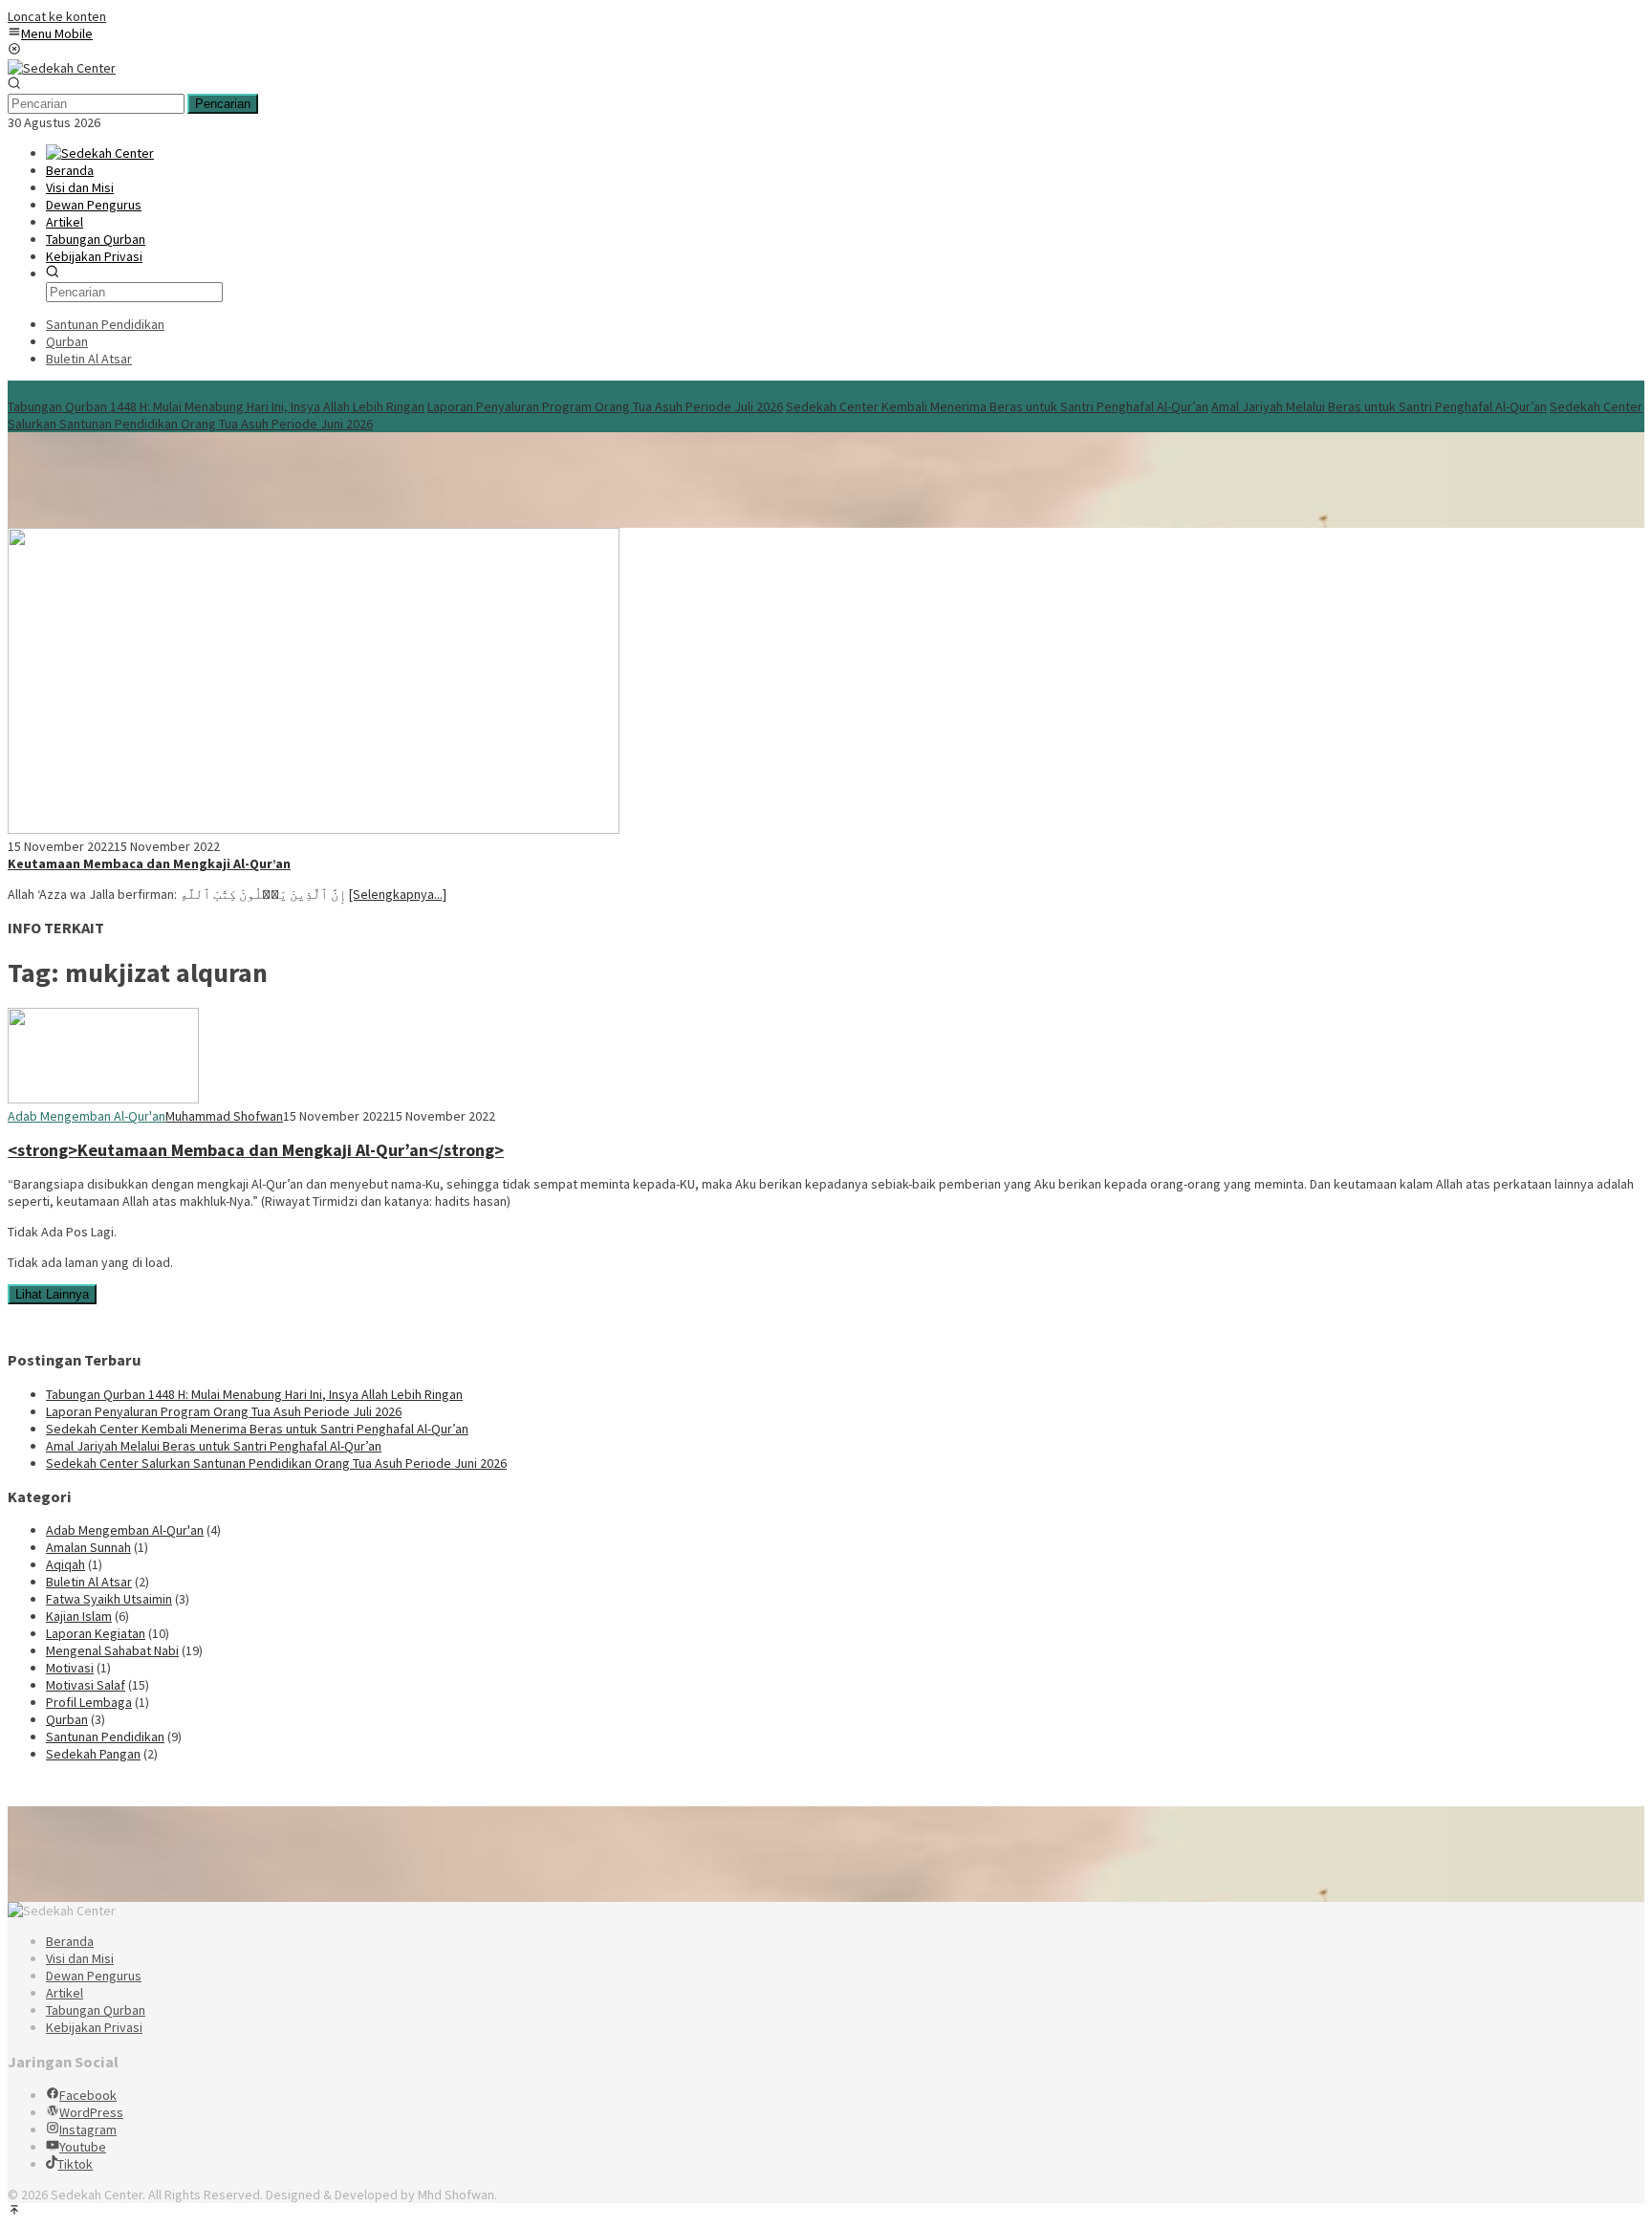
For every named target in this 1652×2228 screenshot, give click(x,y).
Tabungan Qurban (96, 2010)
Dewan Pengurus (94, 1976)
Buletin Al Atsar (89, 1582)
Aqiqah (65, 1564)
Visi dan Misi (80, 1958)
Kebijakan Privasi (94, 2027)
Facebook (88, 2095)
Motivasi (70, 1668)
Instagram (88, 2130)
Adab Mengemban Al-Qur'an (87, 1116)
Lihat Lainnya (52, 1294)
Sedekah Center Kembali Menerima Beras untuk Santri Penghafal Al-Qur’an (997, 406)
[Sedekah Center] (62, 68)
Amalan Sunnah (88, 1547)
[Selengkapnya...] (398, 894)
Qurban (67, 1719)
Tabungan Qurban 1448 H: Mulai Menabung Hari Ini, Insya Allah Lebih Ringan (216, 406)
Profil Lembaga (89, 1702)
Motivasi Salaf (86, 1685)
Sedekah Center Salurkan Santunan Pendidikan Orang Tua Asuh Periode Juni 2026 (276, 1463)
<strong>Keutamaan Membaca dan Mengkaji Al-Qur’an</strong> (256, 1150)
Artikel (65, 1993)
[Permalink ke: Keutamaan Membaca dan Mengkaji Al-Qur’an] (314, 829)
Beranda (70, 1941)
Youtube (83, 2147)
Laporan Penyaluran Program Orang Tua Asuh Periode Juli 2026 (605, 406)
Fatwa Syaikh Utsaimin (109, 1599)
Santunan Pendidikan (105, 1737)
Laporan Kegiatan (96, 1633)
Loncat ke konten (57, 16)
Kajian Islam (79, 1616)
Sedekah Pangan (93, 1754)
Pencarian (223, 104)
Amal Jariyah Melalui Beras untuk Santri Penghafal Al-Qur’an (1379, 406)
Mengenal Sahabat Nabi (112, 1650)
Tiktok (75, 2164)
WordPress (91, 2112)
